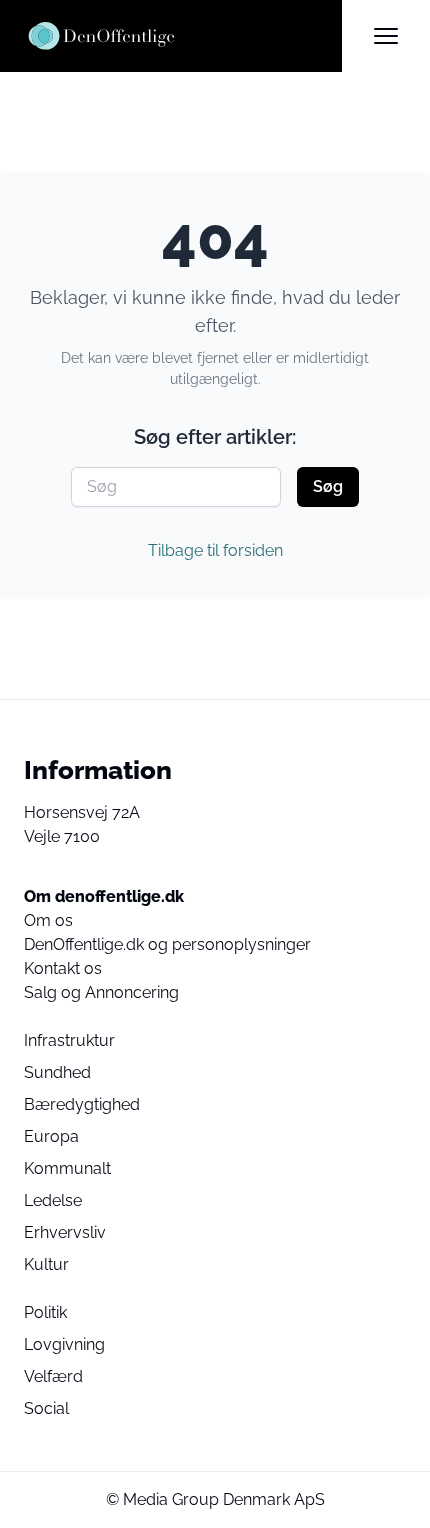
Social (46, 1408)
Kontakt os (63, 968)
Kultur (46, 1264)
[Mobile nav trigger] (386, 36)
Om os (48, 920)
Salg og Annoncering (101, 992)
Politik (45, 1312)
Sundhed (57, 1072)
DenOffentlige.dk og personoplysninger (167, 944)
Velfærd (53, 1376)
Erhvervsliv (65, 1232)
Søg (328, 486)
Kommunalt (67, 1168)
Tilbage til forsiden (215, 550)
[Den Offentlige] (183, 36)
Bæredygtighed (82, 1104)
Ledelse (53, 1200)
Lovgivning (64, 1344)
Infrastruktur (69, 1040)
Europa (51, 1136)
